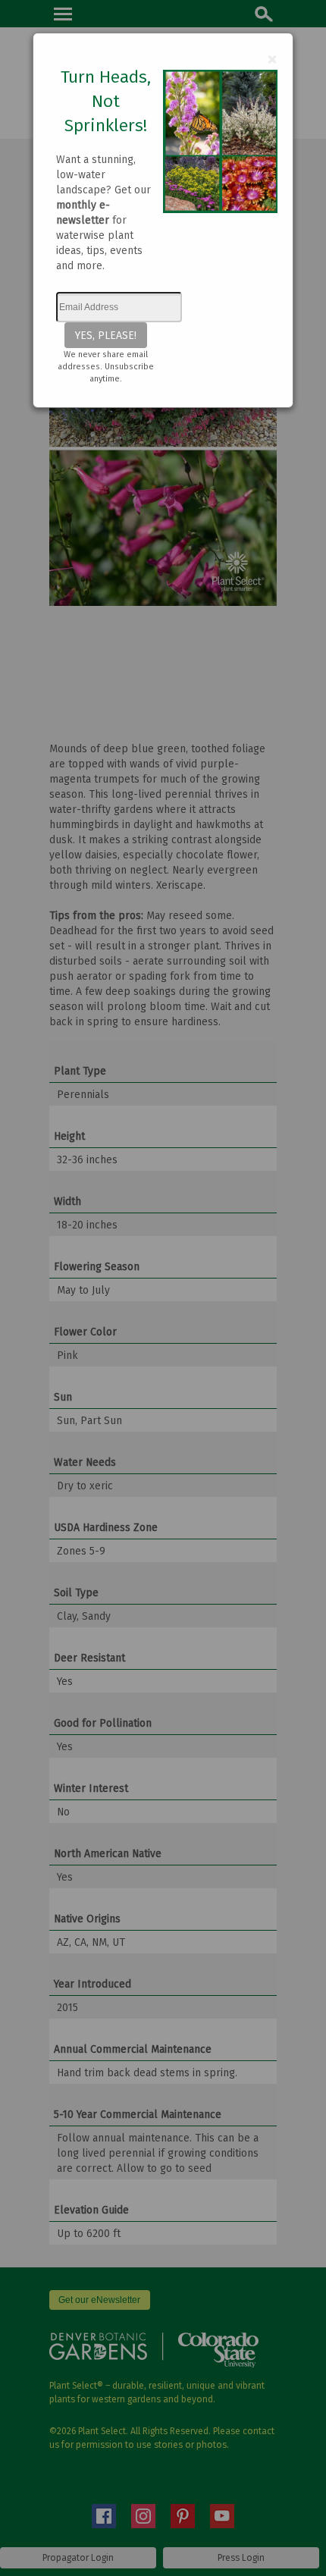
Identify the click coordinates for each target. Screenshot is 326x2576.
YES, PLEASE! (106, 335)
